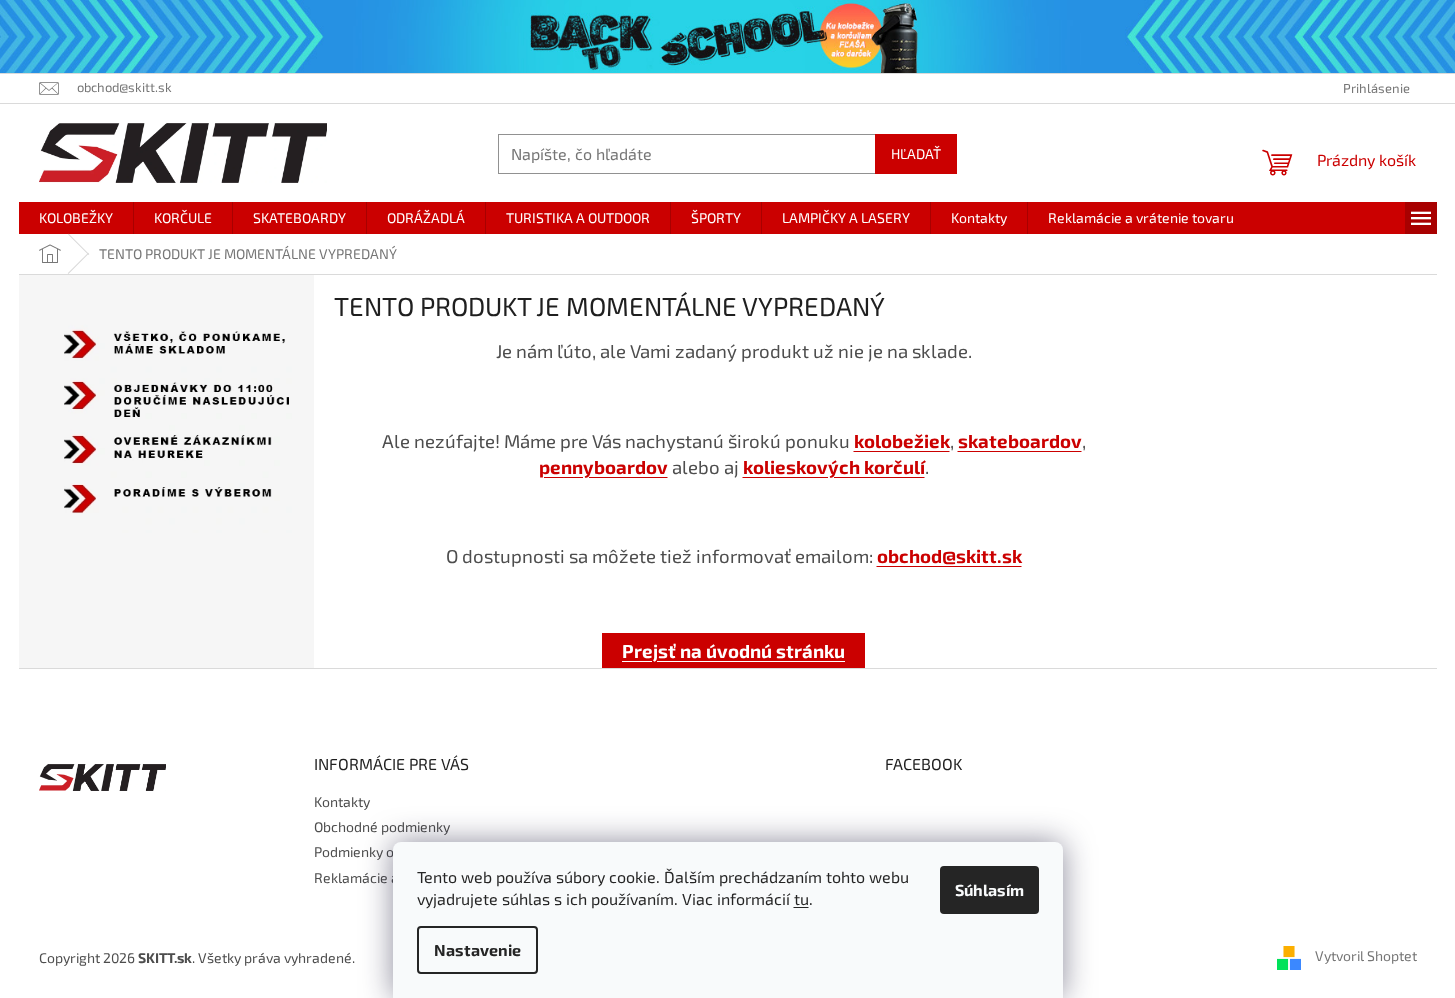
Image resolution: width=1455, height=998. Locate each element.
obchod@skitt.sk (949, 555)
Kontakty (342, 801)
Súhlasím (989, 889)
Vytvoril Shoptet (1366, 955)
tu (801, 898)
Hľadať (916, 153)
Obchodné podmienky (382, 826)
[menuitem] (76, 218)
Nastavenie (477, 949)
